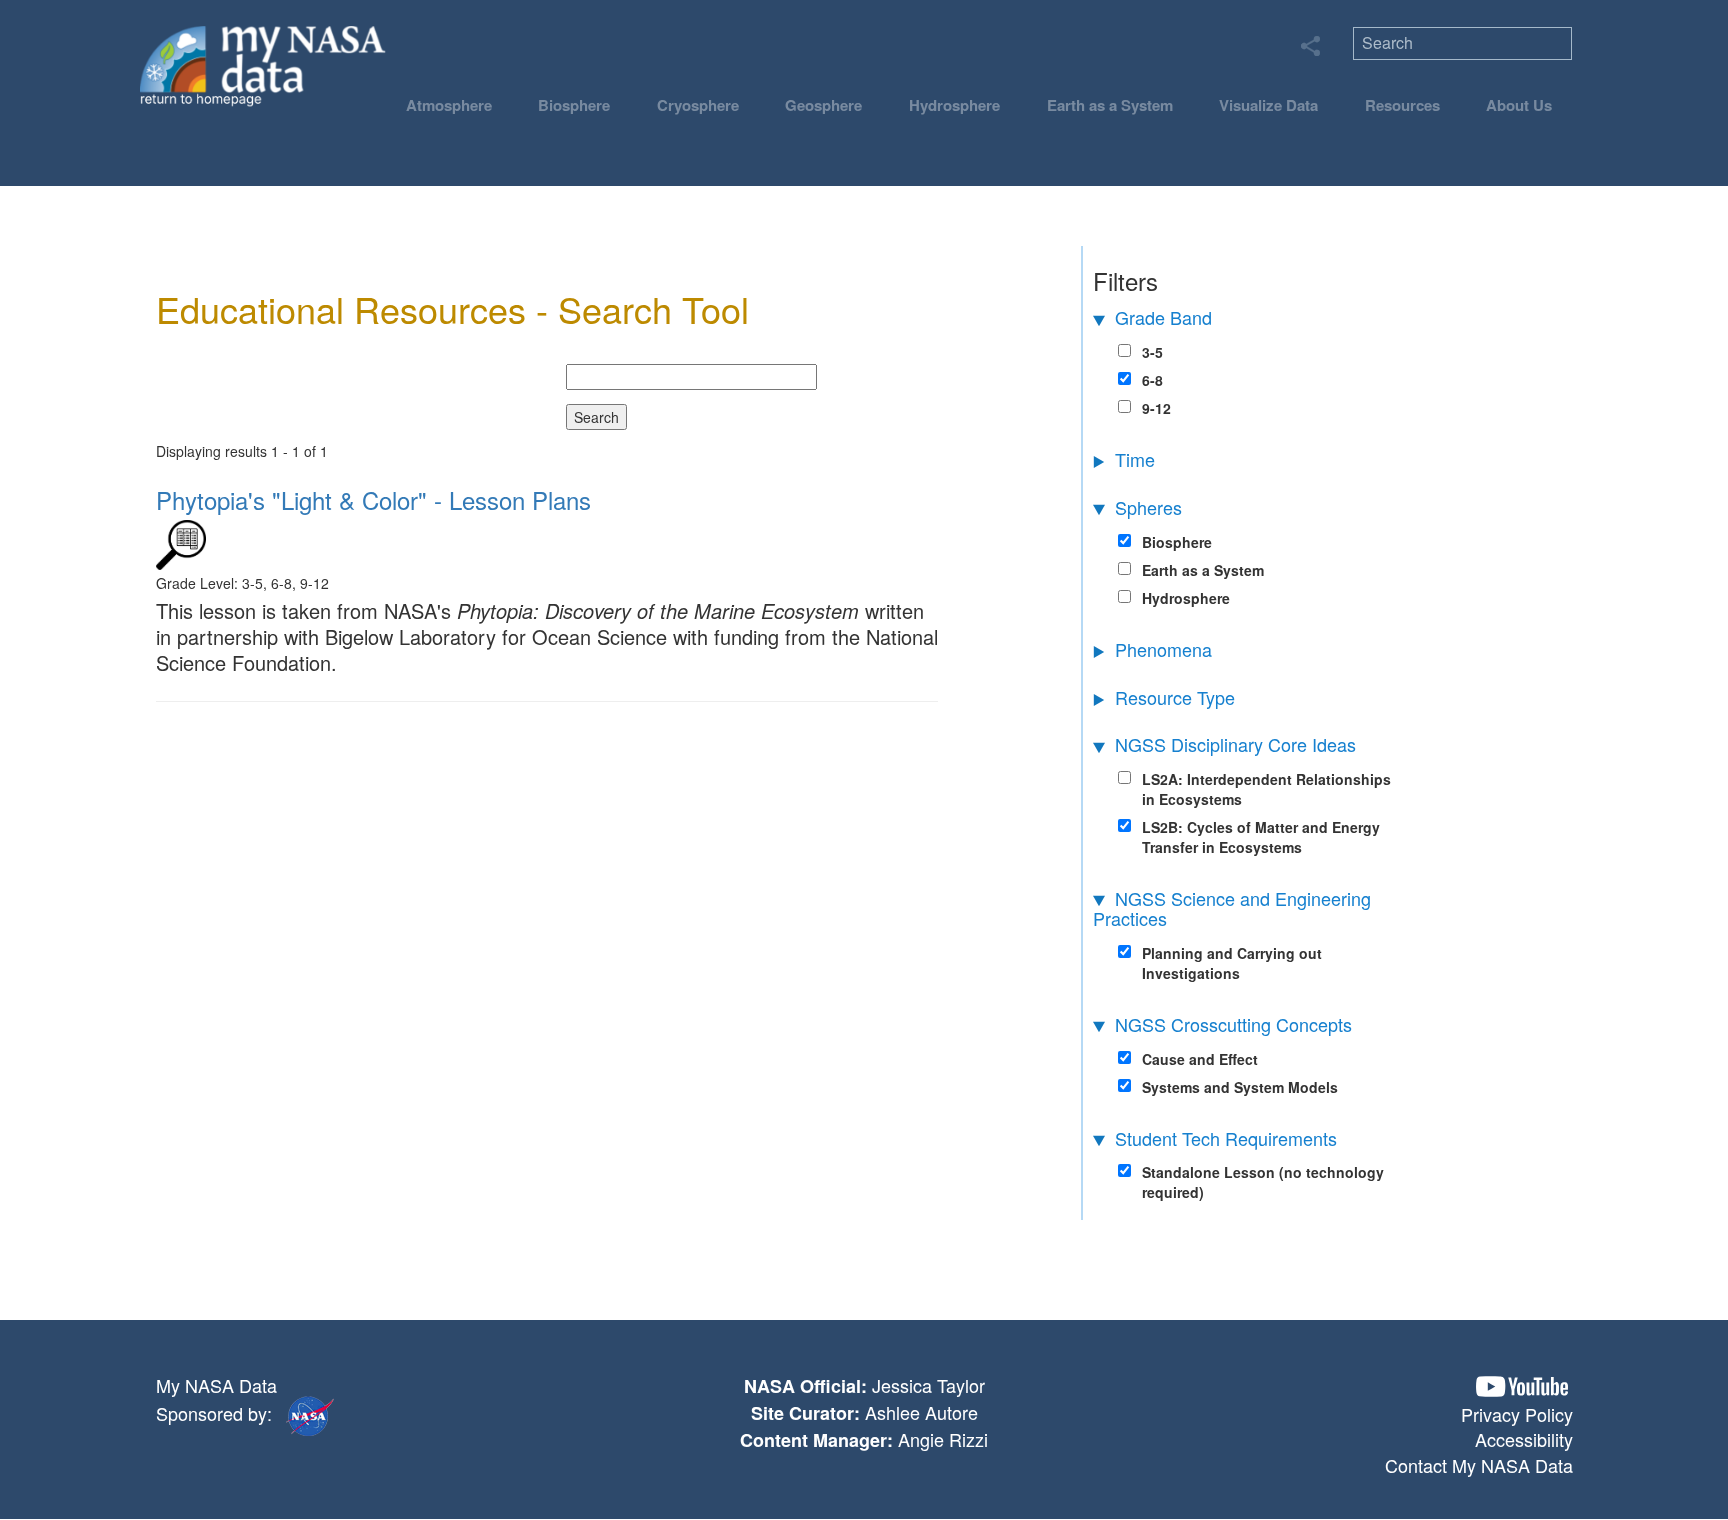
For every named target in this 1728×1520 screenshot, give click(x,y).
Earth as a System (1110, 105)
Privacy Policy (1517, 1414)
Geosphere (823, 105)
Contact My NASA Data (1479, 1465)
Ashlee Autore (921, 1412)
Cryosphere (698, 105)
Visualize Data (1268, 105)
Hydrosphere (954, 105)
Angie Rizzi (943, 1439)
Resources (1402, 105)
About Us (1519, 105)
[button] (1522, 1386)
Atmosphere (449, 105)
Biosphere (574, 105)
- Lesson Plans (373, 499)
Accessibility (1524, 1439)
